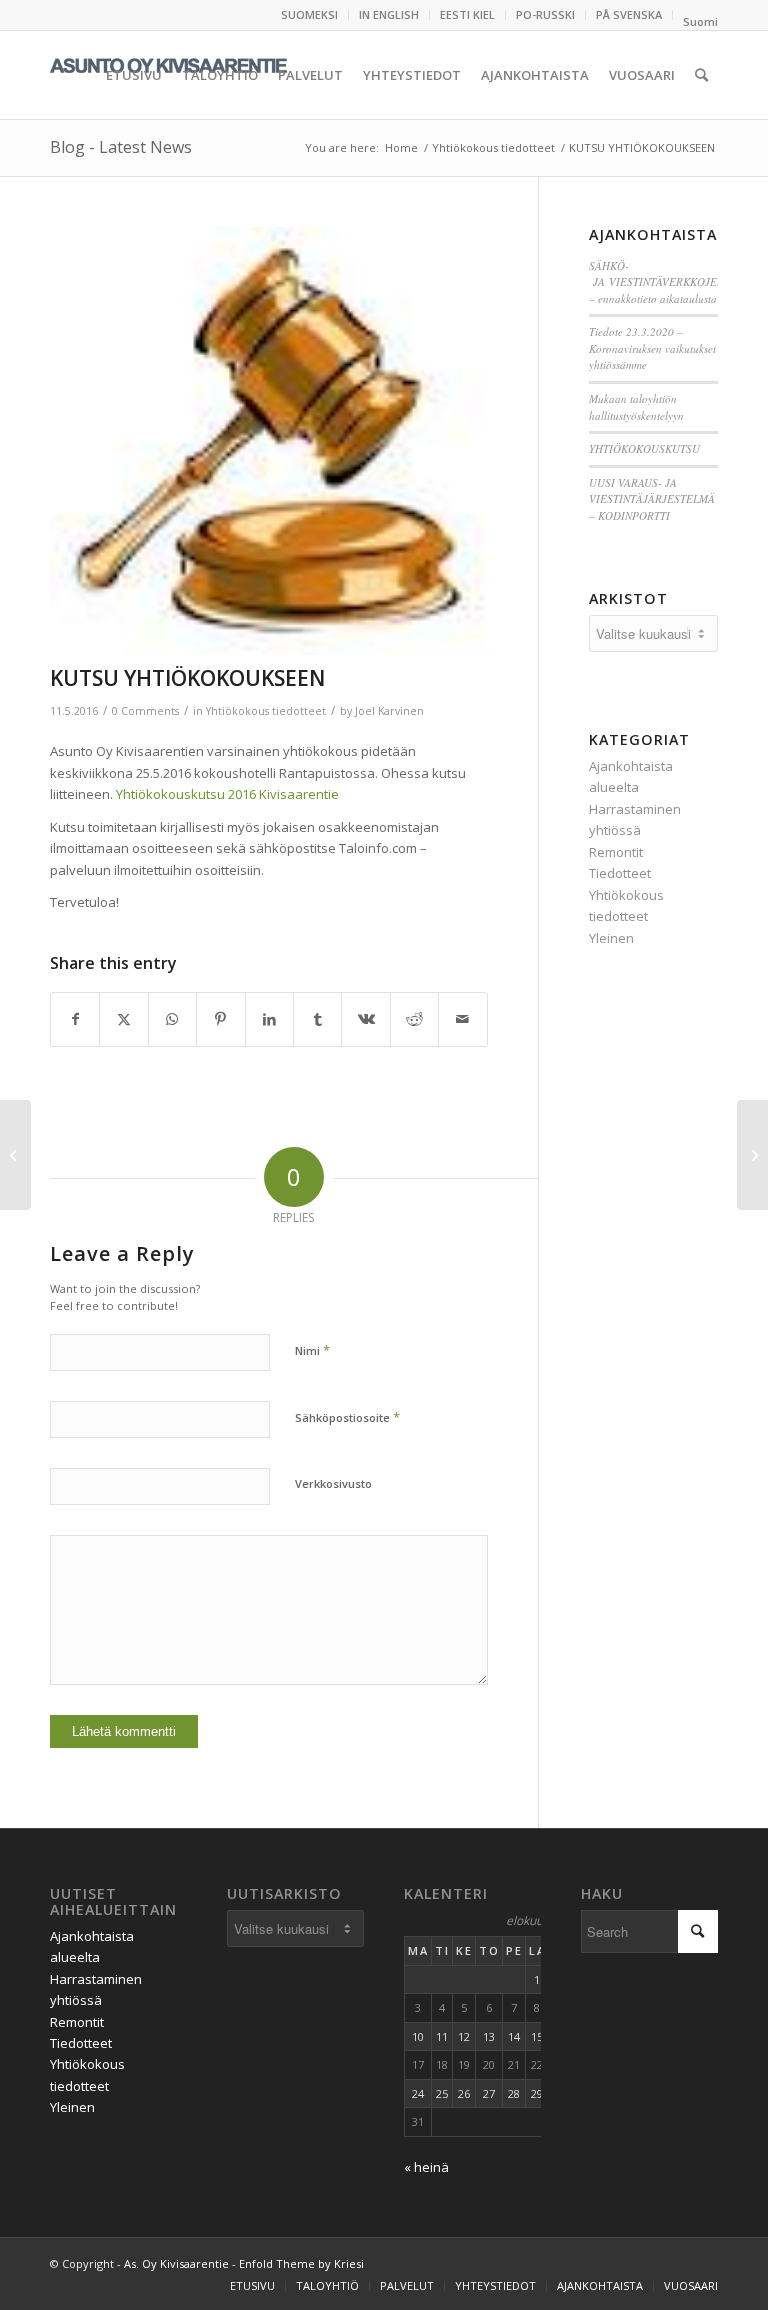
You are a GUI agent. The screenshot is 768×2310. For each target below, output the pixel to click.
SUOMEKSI (309, 14)
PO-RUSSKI (545, 14)
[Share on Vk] (365, 1019)
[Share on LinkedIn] (269, 1019)
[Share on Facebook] (75, 1019)
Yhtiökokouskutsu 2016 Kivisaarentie (227, 794)
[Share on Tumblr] (317, 1019)
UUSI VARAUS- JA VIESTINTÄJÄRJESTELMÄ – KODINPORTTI (652, 499)
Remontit (616, 852)
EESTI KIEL (467, 14)
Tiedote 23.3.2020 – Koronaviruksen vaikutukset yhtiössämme (652, 348)
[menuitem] (310, 15)
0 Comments (145, 711)
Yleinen (611, 938)
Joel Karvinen (389, 711)
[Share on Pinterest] (220, 1019)
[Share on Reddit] (414, 1019)
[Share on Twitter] (123, 1019)
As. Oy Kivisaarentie (176, 2263)
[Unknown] (269, 441)
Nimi (312, 1350)
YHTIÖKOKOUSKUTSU (644, 448)
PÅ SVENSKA (629, 14)
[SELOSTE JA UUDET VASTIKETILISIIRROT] (752, 1155)
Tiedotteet (620, 873)
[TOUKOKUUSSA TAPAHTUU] (15, 1155)
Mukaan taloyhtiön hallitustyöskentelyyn (636, 407)
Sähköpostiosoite (347, 1417)
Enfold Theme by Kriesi (301, 2263)
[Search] (701, 75)
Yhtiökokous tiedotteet (266, 711)
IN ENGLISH (389, 14)
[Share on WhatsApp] (172, 1019)
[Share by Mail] (463, 1019)
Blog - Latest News (121, 147)
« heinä (426, 2167)
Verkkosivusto (333, 1483)
